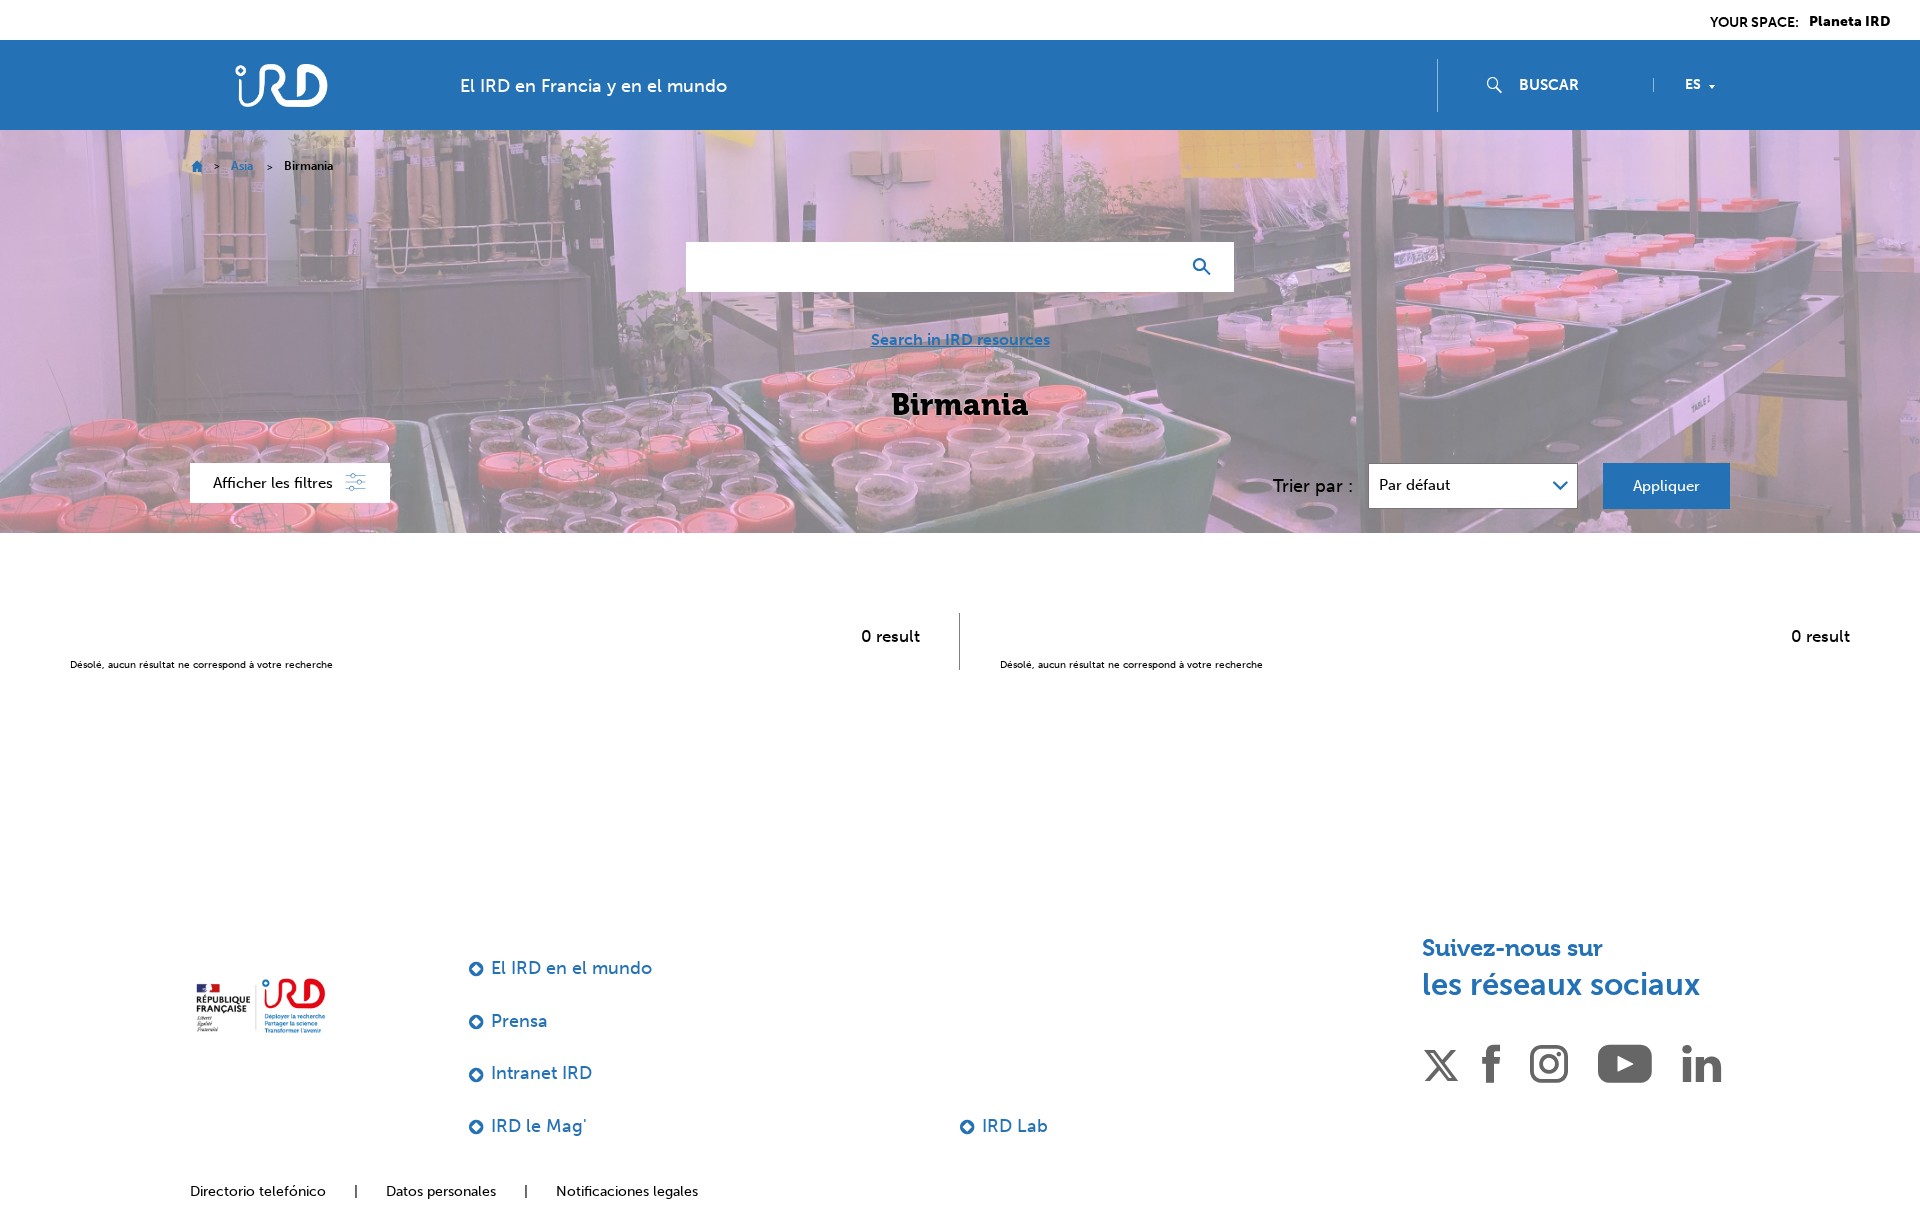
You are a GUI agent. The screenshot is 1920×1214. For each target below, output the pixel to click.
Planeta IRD (1849, 22)
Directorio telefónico (258, 1191)
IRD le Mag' (539, 1126)
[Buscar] (1206, 267)
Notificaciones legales (627, 1191)
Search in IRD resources (960, 340)
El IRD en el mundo (571, 968)
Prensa (519, 1021)
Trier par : (1313, 486)
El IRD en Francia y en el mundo (593, 86)
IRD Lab (1015, 1126)
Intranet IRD (541, 1073)
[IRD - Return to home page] (281, 85)
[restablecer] (1156, 267)
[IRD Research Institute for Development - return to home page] (260, 1005)
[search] (1578, 85)
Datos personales (441, 1191)
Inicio (196, 166)
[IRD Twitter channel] (1441, 1062)
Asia (242, 166)
